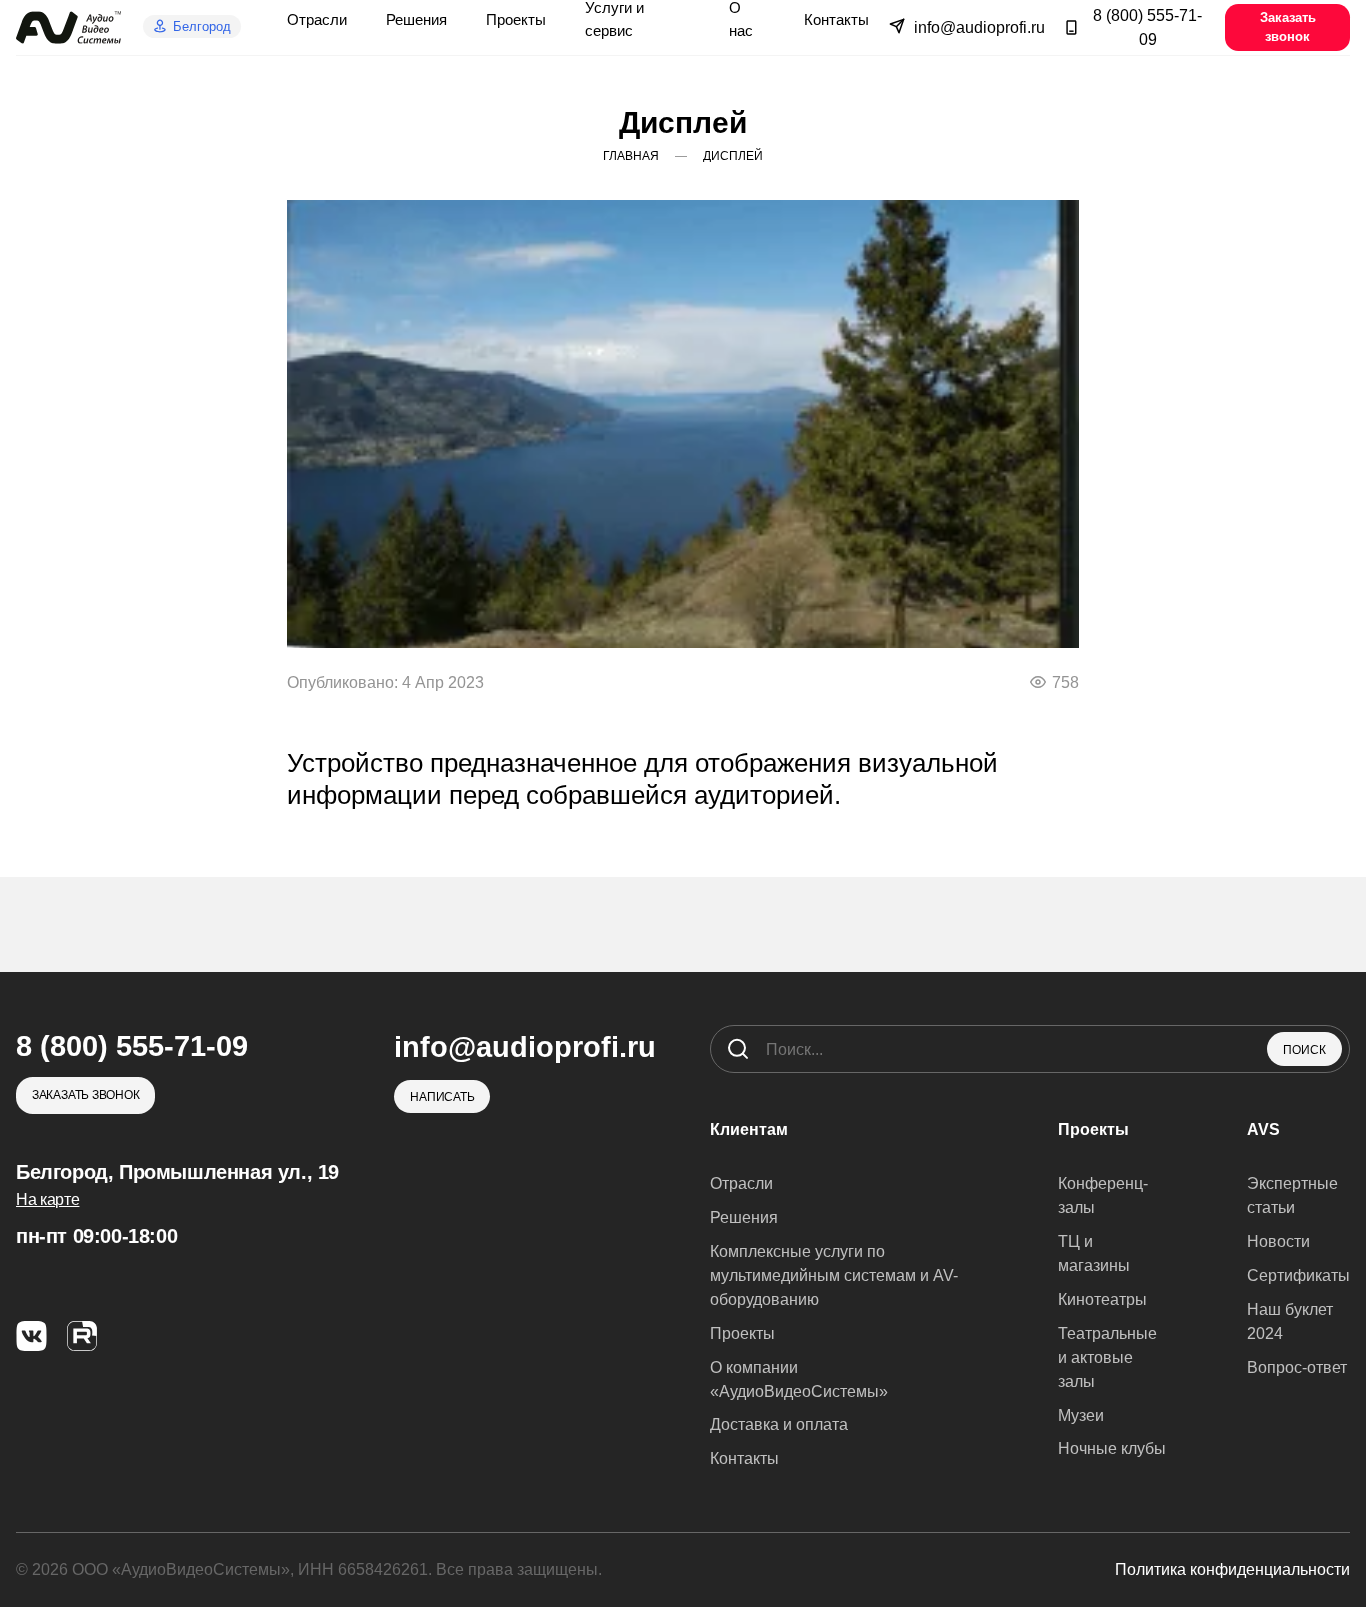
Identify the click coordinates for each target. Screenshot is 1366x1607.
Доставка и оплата (779, 1424)
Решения (744, 1217)
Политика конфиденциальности (1232, 1569)
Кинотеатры (1102, 1299)
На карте (47, 1199)
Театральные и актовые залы (1107, 1357)
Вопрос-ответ (1297, 1367)
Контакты (744, 1458)
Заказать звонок (1288, 27)
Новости (1278, 1241)
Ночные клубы (1112, 1448)
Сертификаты (1298, 1275)
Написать (442, 1096)
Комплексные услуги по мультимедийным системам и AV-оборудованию (834, 1275)
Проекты (742, 1333)
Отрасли (741, 1183)
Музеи (1081, 1415)
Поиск (1304, 1050)
